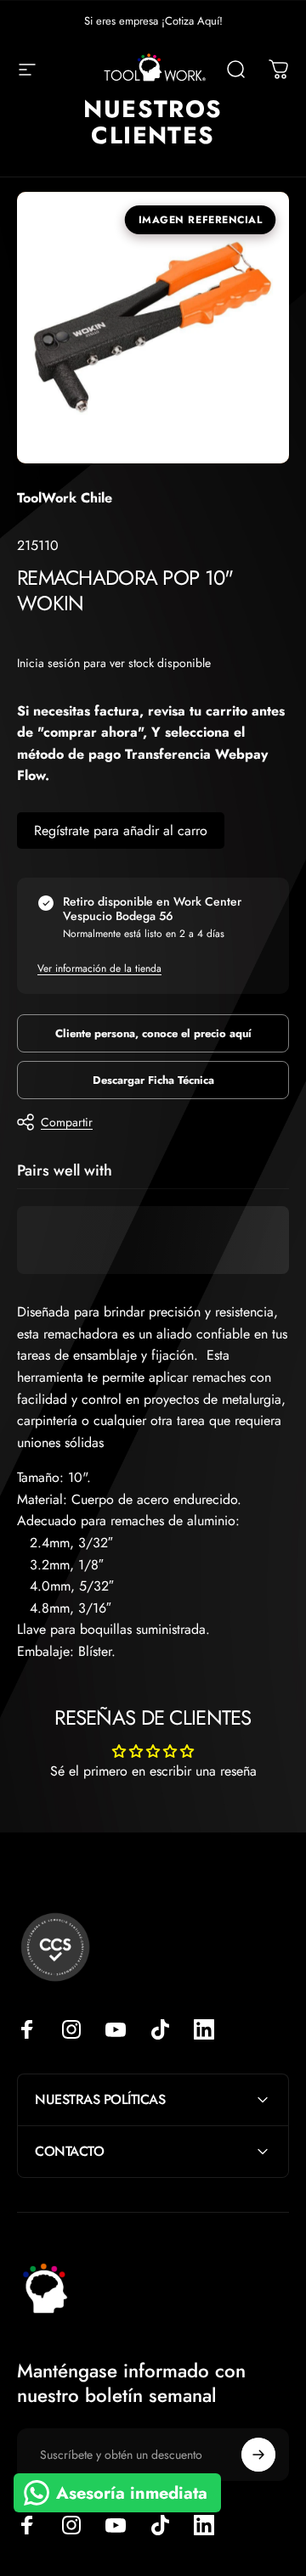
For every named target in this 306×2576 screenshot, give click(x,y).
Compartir (67, 1122)
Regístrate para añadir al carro (121, 831)
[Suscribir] (258, 2455)
